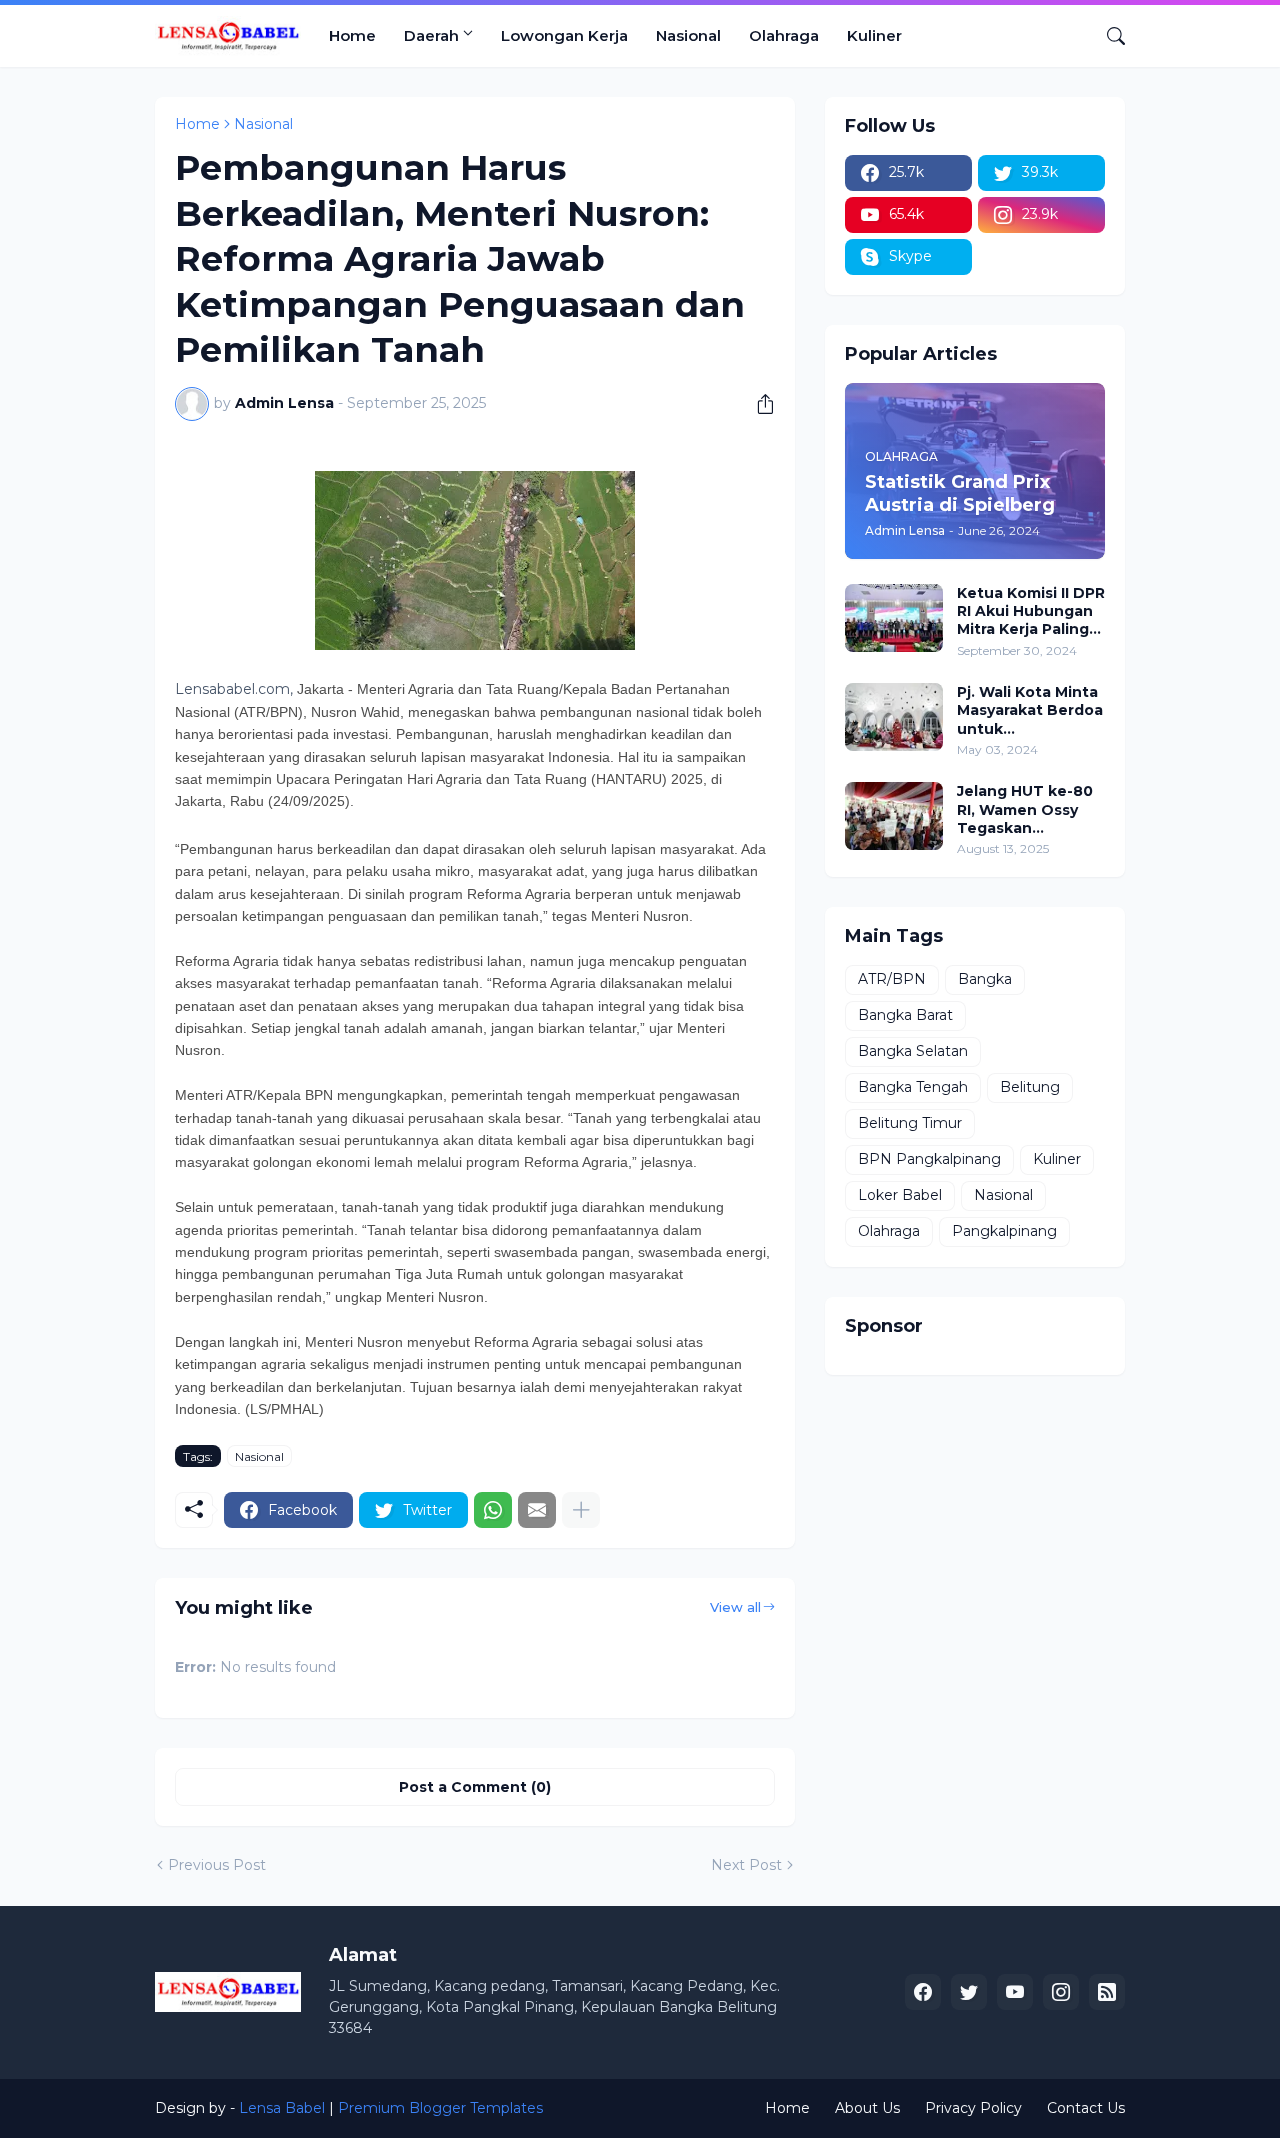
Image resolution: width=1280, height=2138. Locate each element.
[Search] (1108, 36)
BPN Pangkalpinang (929, 1159)
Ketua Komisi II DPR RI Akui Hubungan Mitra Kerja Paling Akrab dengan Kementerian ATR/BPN (1031, 611)
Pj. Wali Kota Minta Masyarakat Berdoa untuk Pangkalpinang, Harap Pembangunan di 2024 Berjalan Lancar (1030, 710)
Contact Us (1086, 2108)
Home (352, 35)
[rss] (1107, 1992)
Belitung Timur (910, 1123)
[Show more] (581, 1510)
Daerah (431, 35)
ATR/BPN (892, 979)
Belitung (1030, 1087)
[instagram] (1061, 1992)
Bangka (985, 979)
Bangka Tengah (913, 1087)
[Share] (758, 404)
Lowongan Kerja (564, 35)
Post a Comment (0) (475, 1787)
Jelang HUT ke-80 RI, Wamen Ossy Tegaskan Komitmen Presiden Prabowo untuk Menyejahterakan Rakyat (1026, 809)
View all (735, 1607)
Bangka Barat (905, 1015)
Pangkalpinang (1004, 1231)
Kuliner (874, 35)
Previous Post (217, 1865)
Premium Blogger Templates (440, 2108)
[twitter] (969, 1992)
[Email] (537, 1510)
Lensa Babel (282, 2108)
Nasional (688, 35)
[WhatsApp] (493, 1510)
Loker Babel (900, 1195)
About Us (867, 2108)
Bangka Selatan (913, 1051)
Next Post (746, 1865)
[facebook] (923, 1992)
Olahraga (784, 35)
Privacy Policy (973, 2108)
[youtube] (1015, 1992)
